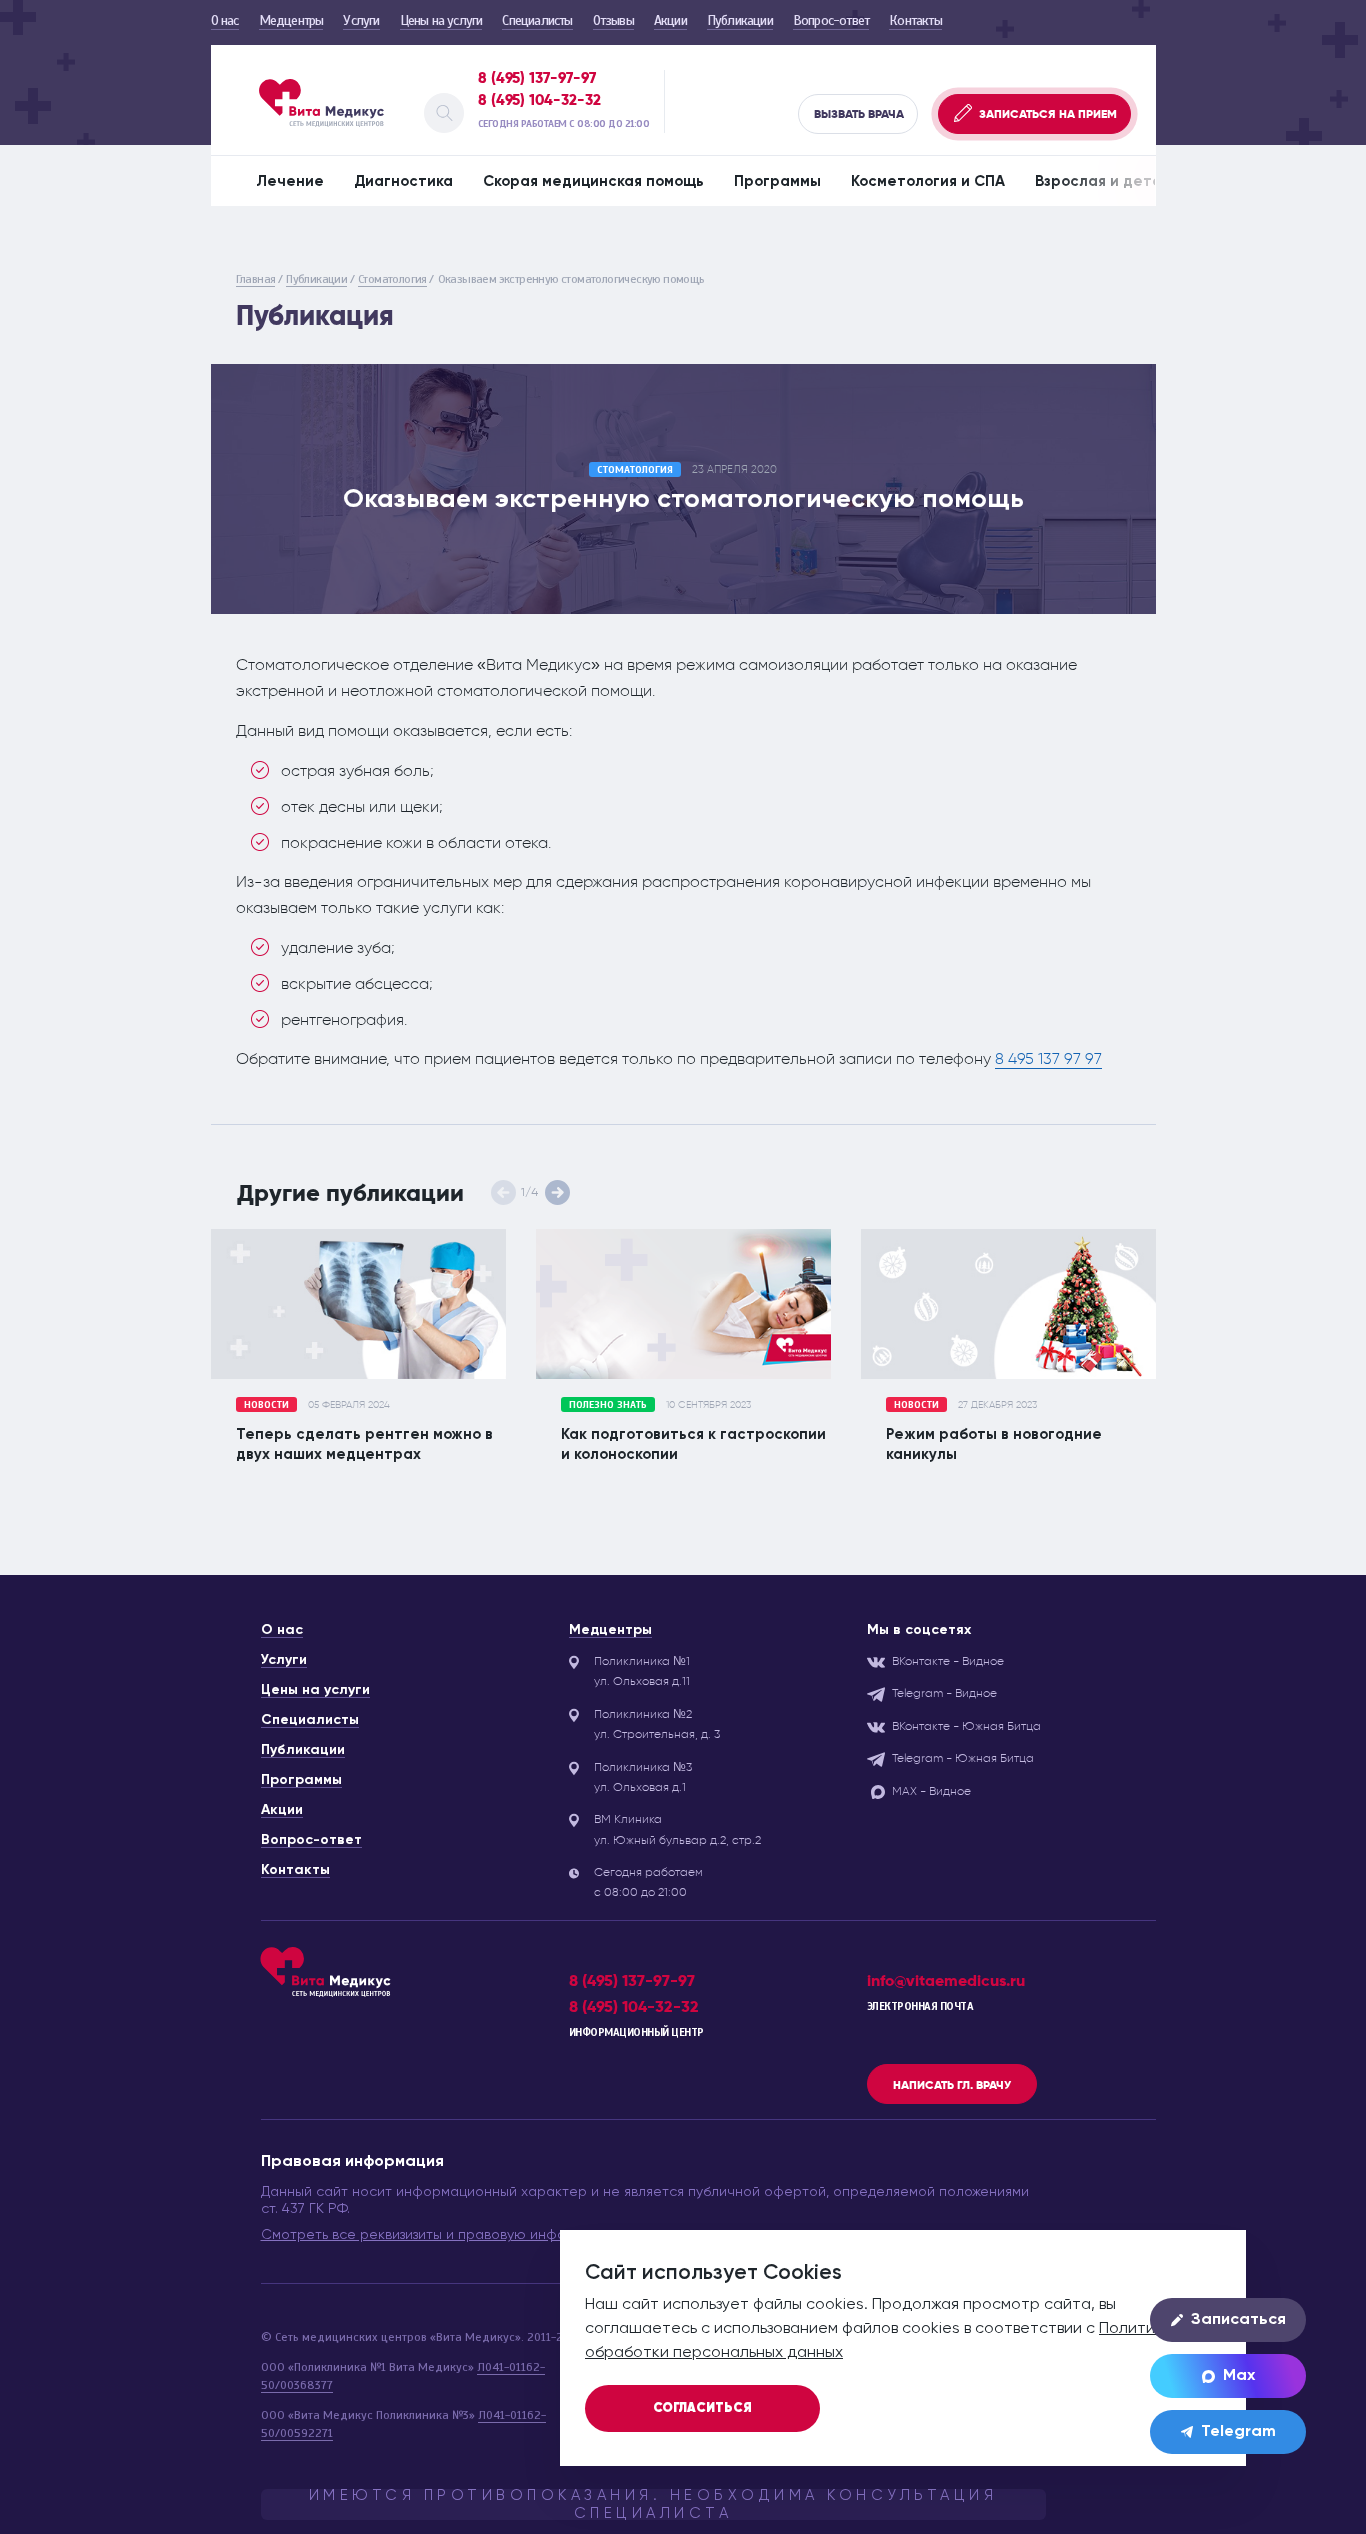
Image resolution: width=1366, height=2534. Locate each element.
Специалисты (537, 20)
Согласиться (702, 2408)
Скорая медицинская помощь (593, 181)
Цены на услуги (441, 20)
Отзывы (613, 20)
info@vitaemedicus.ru (946, 1980)
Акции (670, 20)
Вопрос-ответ (831, 20)
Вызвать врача (859, 114)
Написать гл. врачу (952, 2085)
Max (1239, 2376)
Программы (777, 181)
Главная (256, 279)
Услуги (361, 20)
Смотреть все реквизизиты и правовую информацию (441, 2235)
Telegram (1238, 2432)
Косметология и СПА (928, 181)
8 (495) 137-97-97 (537, 78)
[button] (557, 1192)
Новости (266, 1404)
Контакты (915, 20)
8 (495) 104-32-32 (539, 100)
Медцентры (291, 20)
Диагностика (403, 181)
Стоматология (392, 279)
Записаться (1238, 2320)
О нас (225, 20)
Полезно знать (608, 1404)
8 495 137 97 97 (1048, 1058)
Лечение (290, 181)
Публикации (740, 20)
